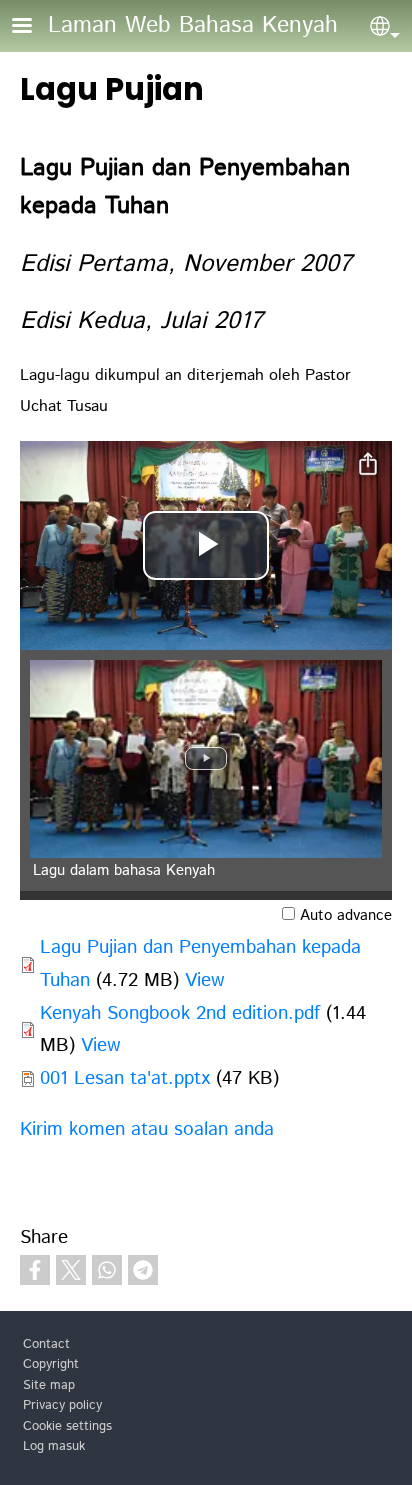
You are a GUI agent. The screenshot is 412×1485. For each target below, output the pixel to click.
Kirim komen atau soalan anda (147, 1129)
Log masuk (54, 1446)
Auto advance (346, 916)
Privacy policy (62, 1405)
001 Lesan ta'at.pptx (125, 1078)
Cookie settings (67, 1426)
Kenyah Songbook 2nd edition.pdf (180, 1013)
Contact (46, 1344)
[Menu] (34, 27)
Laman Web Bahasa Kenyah (193, 25)
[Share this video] (368, 465)
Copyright (51, 1364)
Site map (49, 1385)
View (204, 980)
